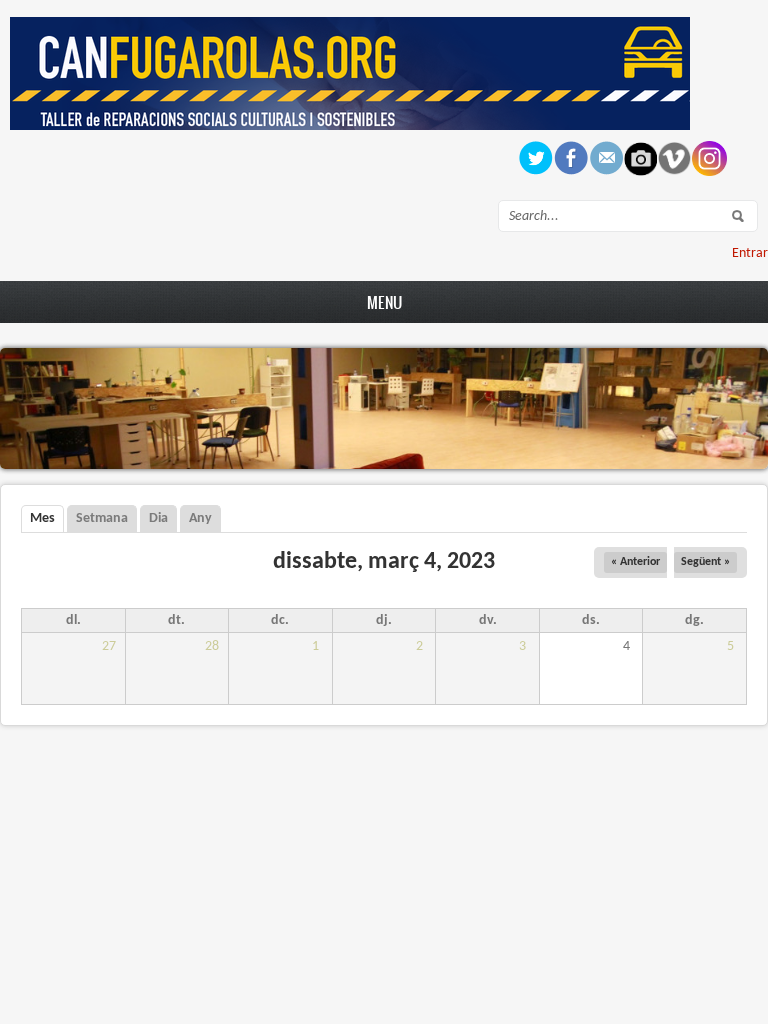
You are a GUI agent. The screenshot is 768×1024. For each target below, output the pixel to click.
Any (200, 518)
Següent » (705, 562)
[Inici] (350, 126)
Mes (47, 518)
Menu (384, 302)
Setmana (102, 518)
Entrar (750, 253)
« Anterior (635, 562)
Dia (158, 518)
